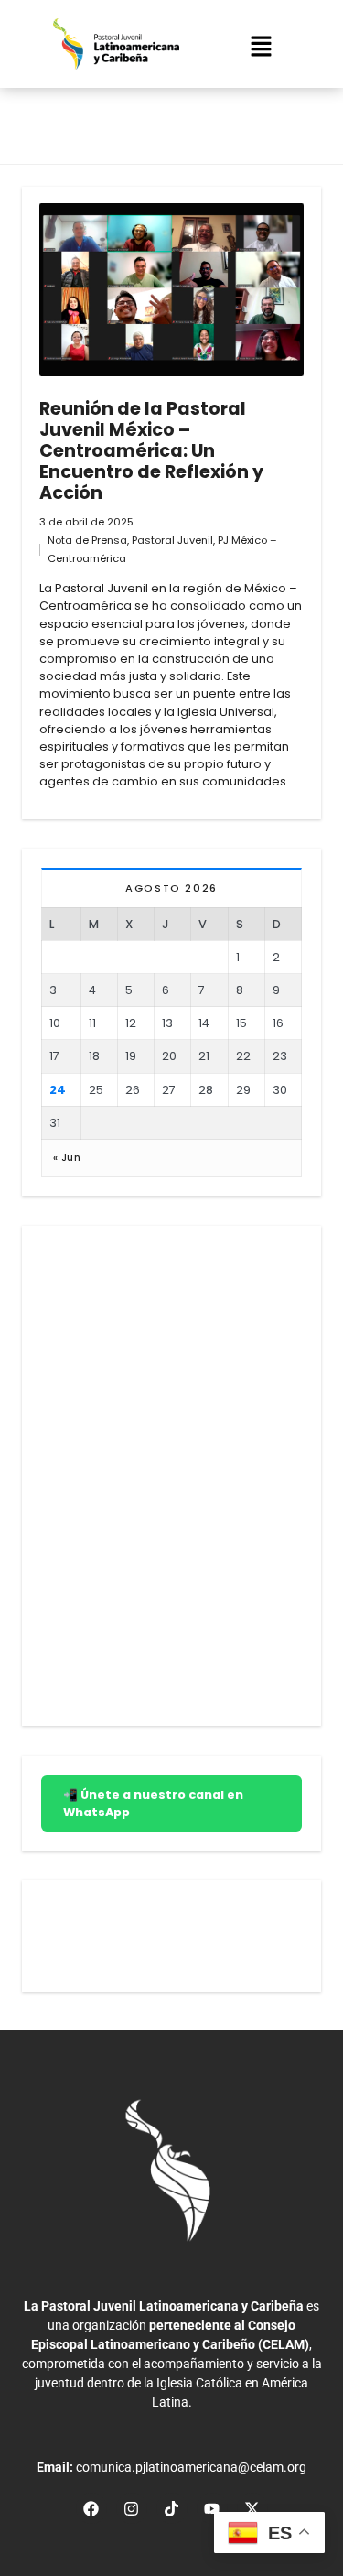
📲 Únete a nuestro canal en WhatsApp (153, 1803)
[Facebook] (91, 2508)
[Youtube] (212, 2508)
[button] (262, 49)
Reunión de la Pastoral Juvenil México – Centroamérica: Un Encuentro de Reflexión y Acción (151, 451)
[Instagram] (132, 2508)
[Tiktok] (172, 2508)
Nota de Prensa (87, 540)
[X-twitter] (252, 2508)
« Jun (67, 1158)
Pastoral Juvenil (172, 540)
